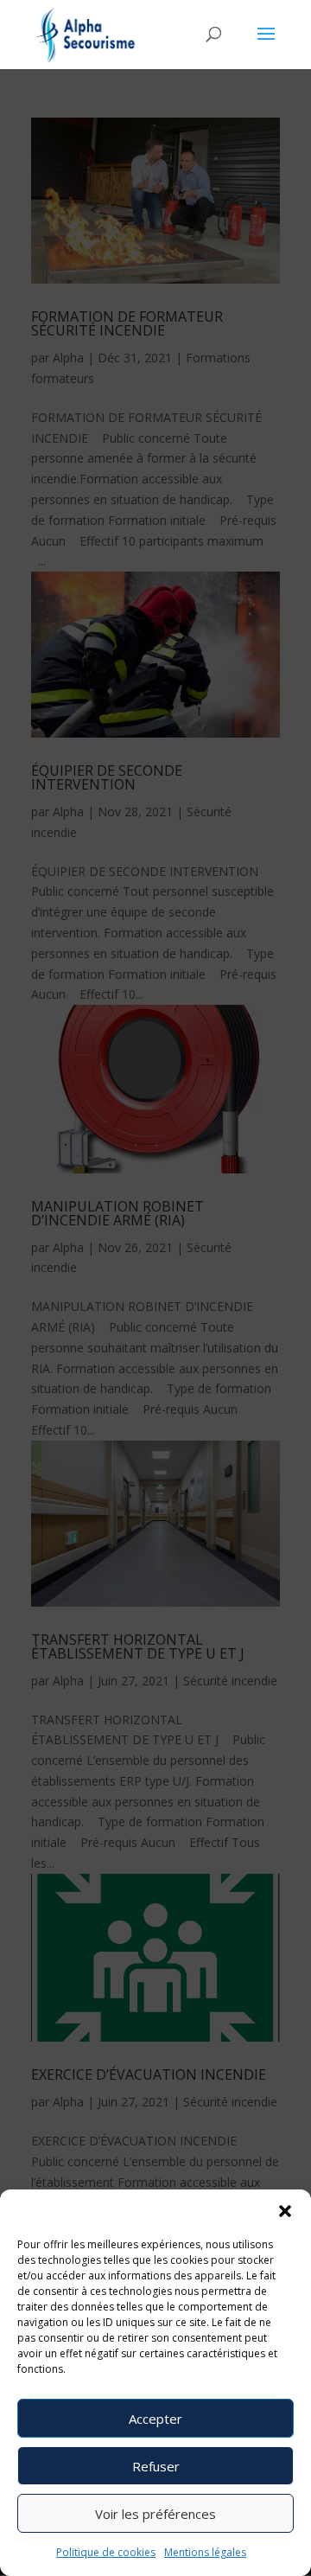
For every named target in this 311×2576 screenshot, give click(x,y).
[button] (285, 2211)
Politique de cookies (106, 2552)
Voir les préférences (155, 2514)
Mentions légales (205, 2552)
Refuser (156, 2466)
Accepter (155, 2419)
